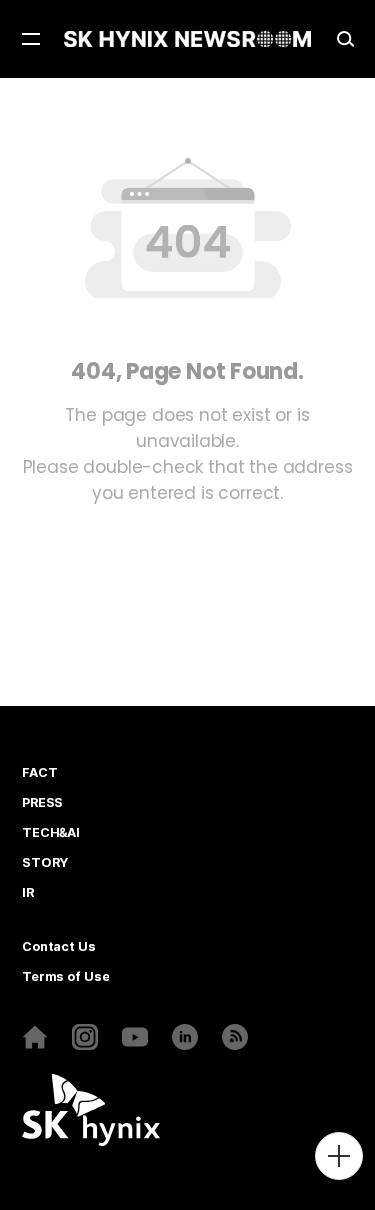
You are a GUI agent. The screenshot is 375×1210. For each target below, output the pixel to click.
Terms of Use (65, 977)
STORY (45, 863)
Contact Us (59, 947)
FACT (39, 773)
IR (28, 893)
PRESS (42, 803)
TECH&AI (51, 833)
